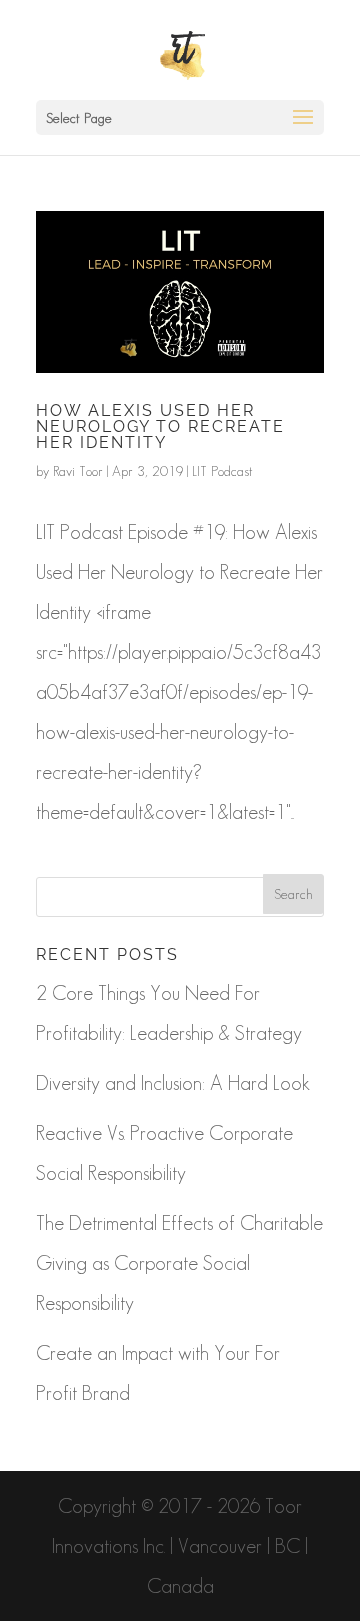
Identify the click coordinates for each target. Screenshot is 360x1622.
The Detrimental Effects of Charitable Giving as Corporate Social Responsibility (179, 1263)
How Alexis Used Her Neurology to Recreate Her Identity (160, 426)
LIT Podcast (222, 471)
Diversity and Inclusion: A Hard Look (173, 1083)
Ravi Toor (78, 471)
